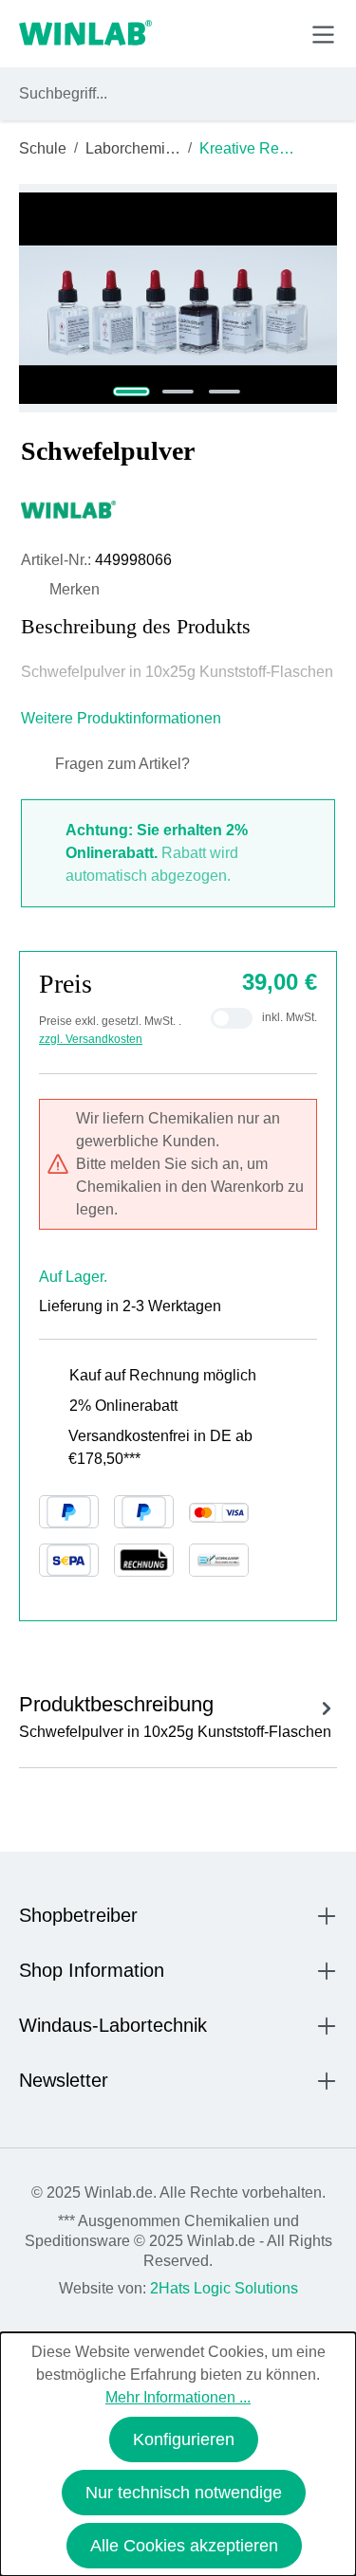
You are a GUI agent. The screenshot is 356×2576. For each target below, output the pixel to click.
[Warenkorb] (279, 33)
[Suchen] (319, 94)
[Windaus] (178, 509)
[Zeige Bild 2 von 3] (178, 392)
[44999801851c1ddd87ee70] (178, 298)
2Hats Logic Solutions (224, 2288)
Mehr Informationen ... (178, 2397)
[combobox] (160, 94)
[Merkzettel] (236, 33)
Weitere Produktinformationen (123, 718)
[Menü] (323, 35)
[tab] (178, 1714)
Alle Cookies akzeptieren (184, 2546)
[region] (178, 298)
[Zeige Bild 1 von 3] (131, 392)
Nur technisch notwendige (184, 2493)
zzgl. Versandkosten (91, 1039)
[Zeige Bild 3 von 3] (225, 392)
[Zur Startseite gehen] (85, 34)
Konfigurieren (184, 2439)
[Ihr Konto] (191, 33)
